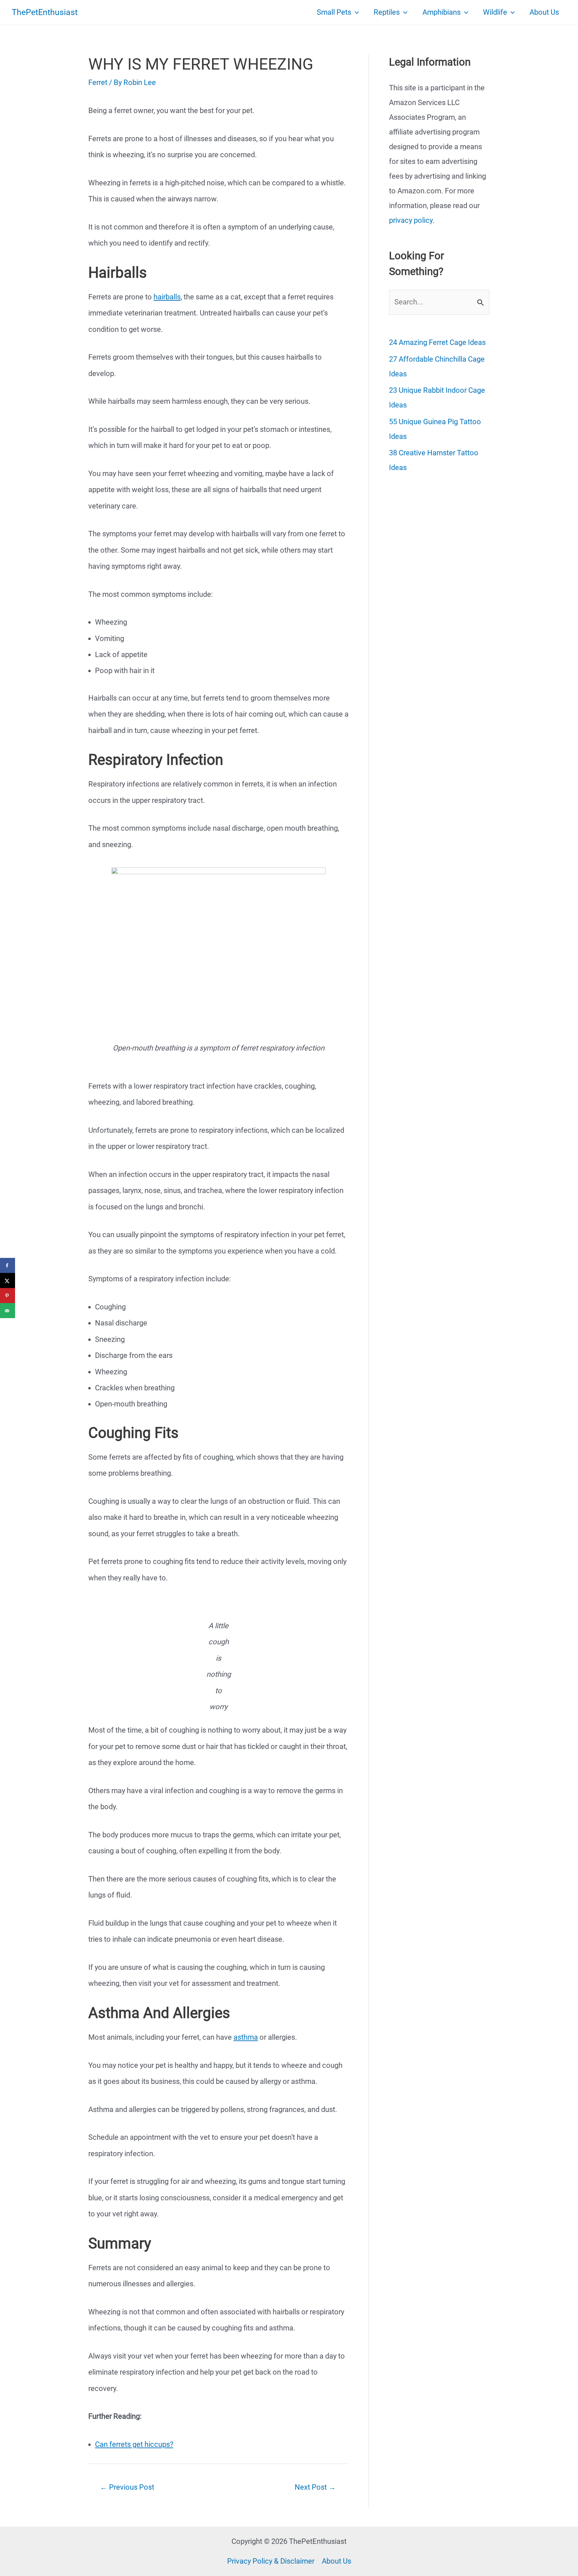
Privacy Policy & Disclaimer (271, 2561)
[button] (355, 12)
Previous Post (127, 2487)
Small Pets (334, 12)
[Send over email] (8, 1311)
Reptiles (387, 12)
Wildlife (495, 12)
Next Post (315, 2487)
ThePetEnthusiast (45, 12)
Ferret (98, 82)
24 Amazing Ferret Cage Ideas (437, 342)
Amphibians (442, 12)
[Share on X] (8, 1280)
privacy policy (411, 220)
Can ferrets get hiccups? (134, 2444)
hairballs (167, 297)
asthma (246, 2037)
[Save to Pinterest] (8, 1296)
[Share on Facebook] (8, 1265)
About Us (544, 12)
